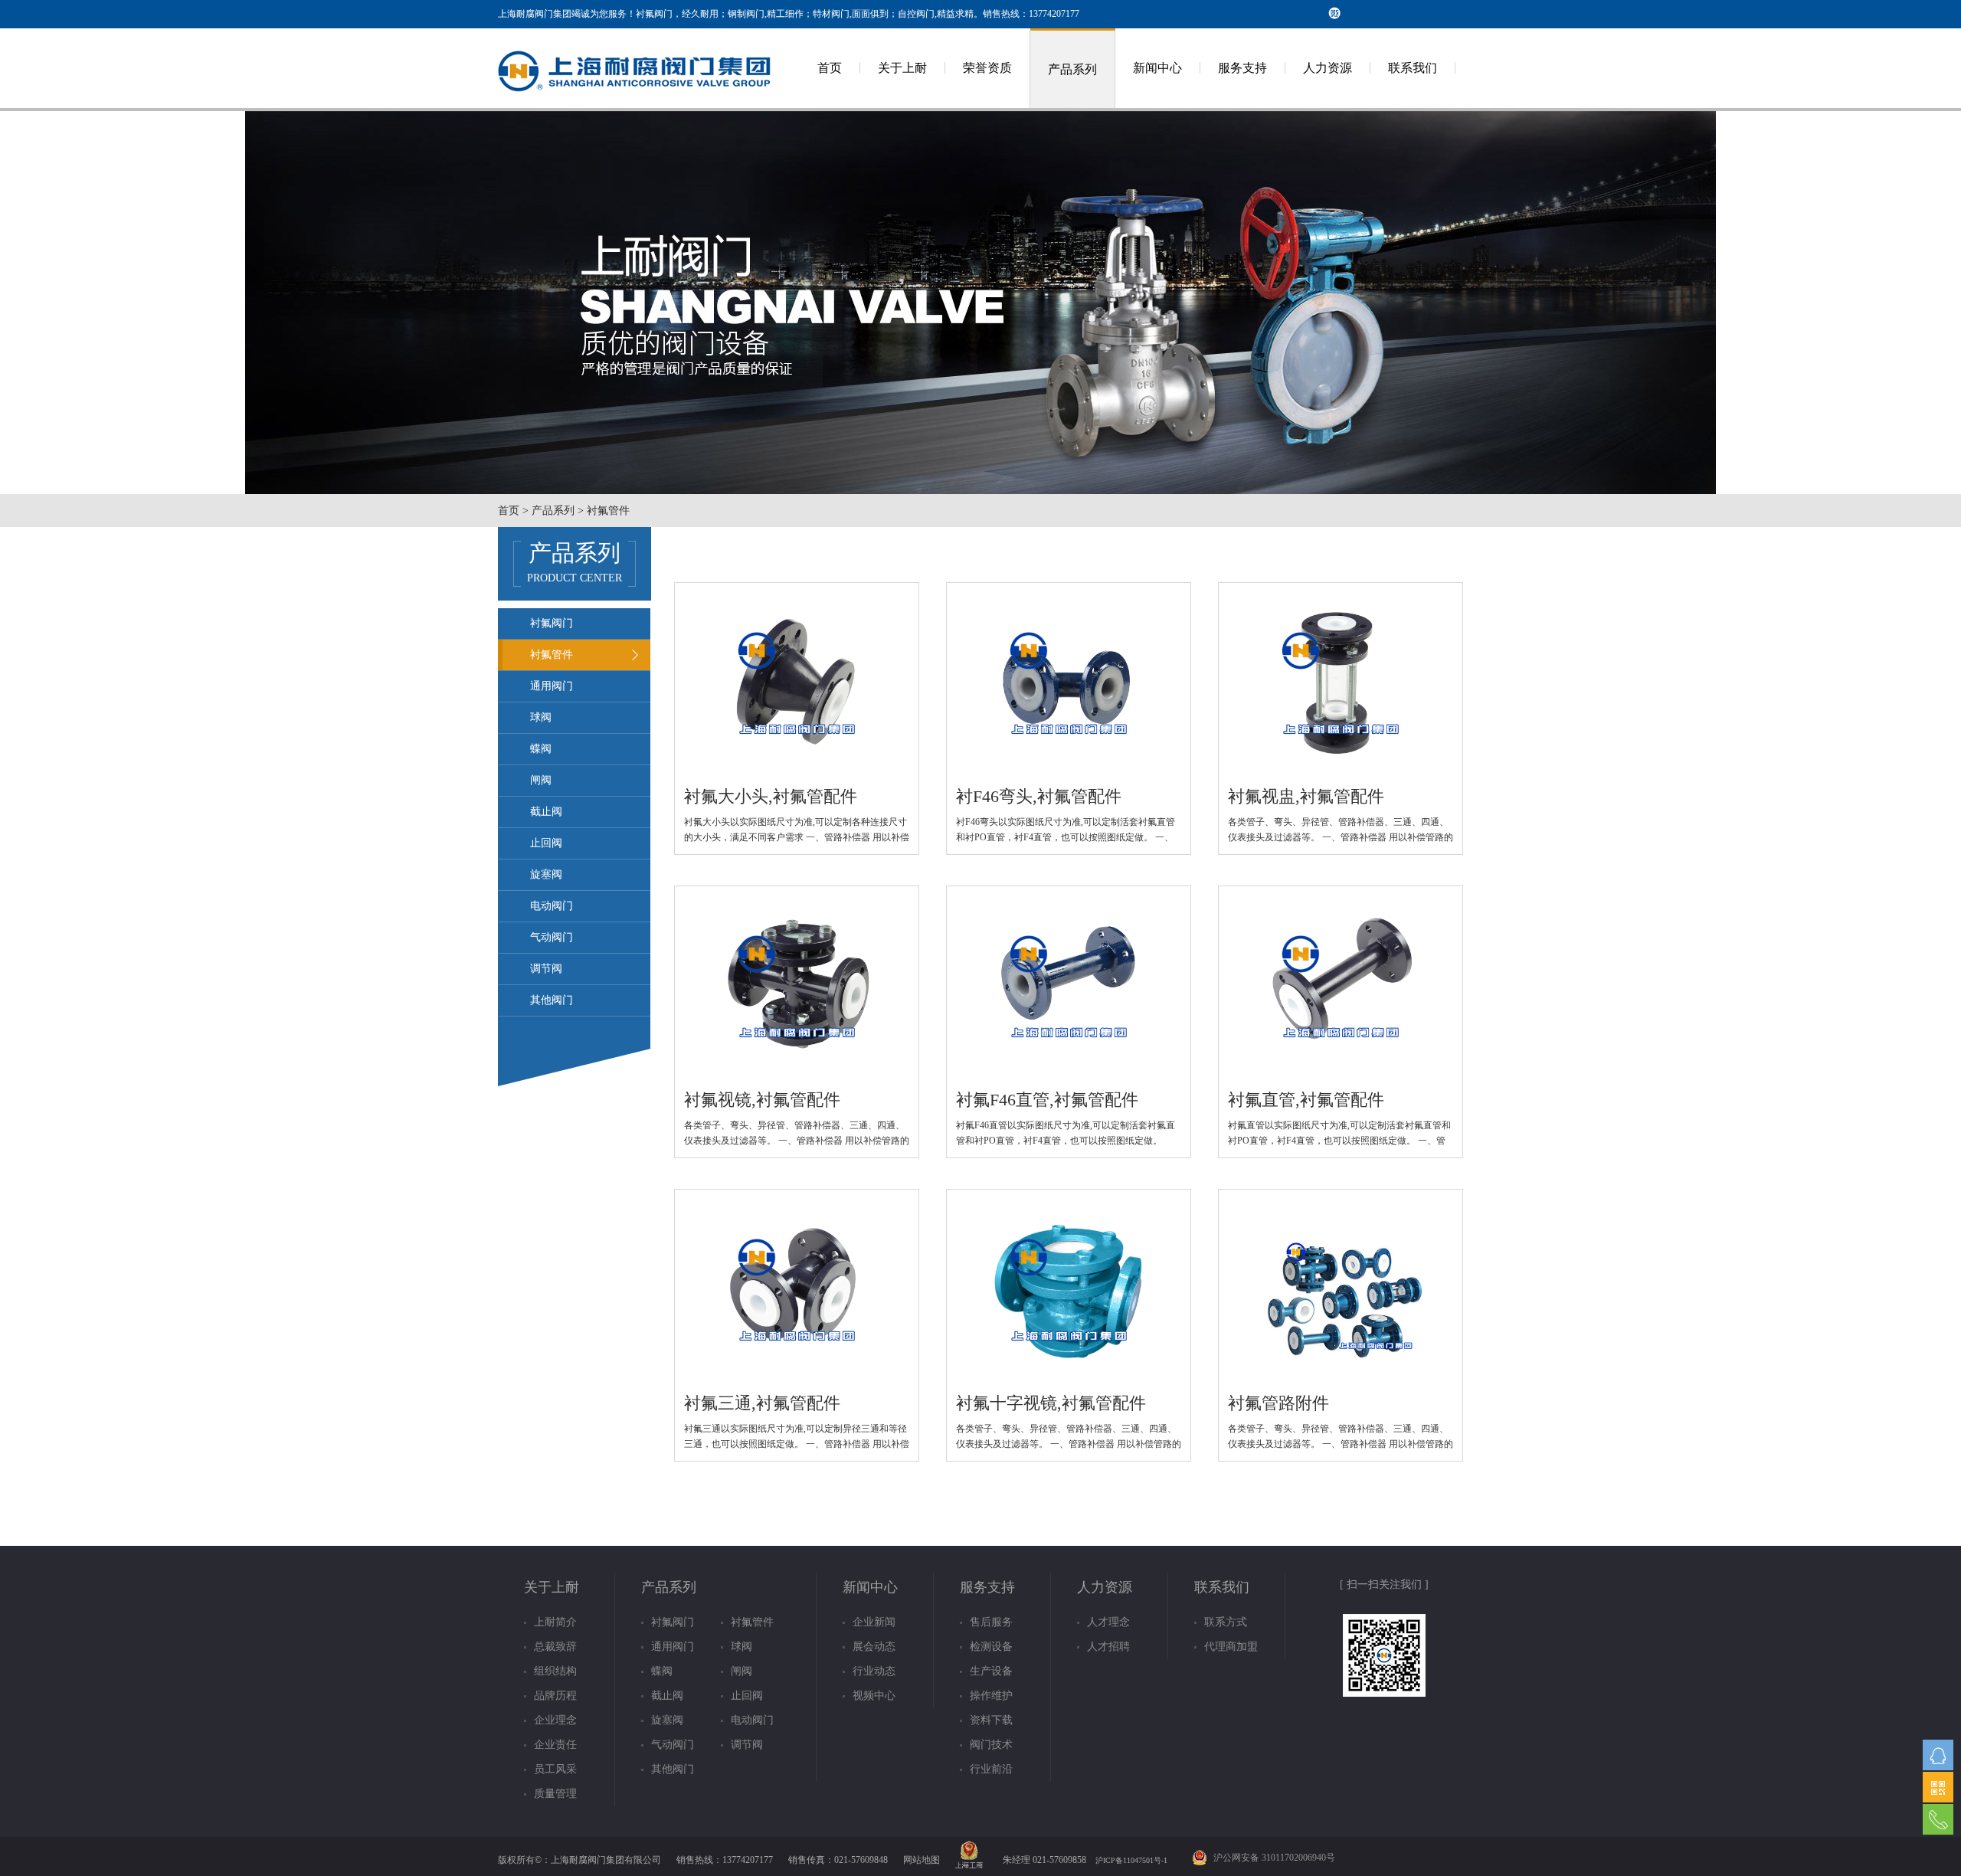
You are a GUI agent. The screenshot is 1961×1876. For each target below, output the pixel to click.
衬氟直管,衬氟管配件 (1306, 1100)
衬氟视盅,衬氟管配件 (1306, 796)
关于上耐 (902, 68)
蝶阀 (541, 749)
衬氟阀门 (552, 623)
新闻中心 (1157, 68)
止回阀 (546, 843)
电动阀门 (552, 906)
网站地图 (922, 1860)
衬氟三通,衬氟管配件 (762, 1403)
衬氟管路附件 (1278, 1403)
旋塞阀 (546, 874)
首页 (830, 68)
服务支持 (1242, 68)
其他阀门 (552, 1000)
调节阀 (546, 969)
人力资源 (1328, 68)
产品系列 (1072, 69)
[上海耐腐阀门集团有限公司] (636, 105)
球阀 (541, 717)
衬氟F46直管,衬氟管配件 (1047, 1100)
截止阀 (546, 812)
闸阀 (541, 780)
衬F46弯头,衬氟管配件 (1039, 796)
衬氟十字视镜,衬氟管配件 (1051, 1403)
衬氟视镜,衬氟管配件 (762, 1100)
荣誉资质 (987, 68)
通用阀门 (552, 686)
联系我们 (1413, 68)
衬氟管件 (552, 655)
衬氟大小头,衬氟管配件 (771, 796)
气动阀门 (552, 937)
